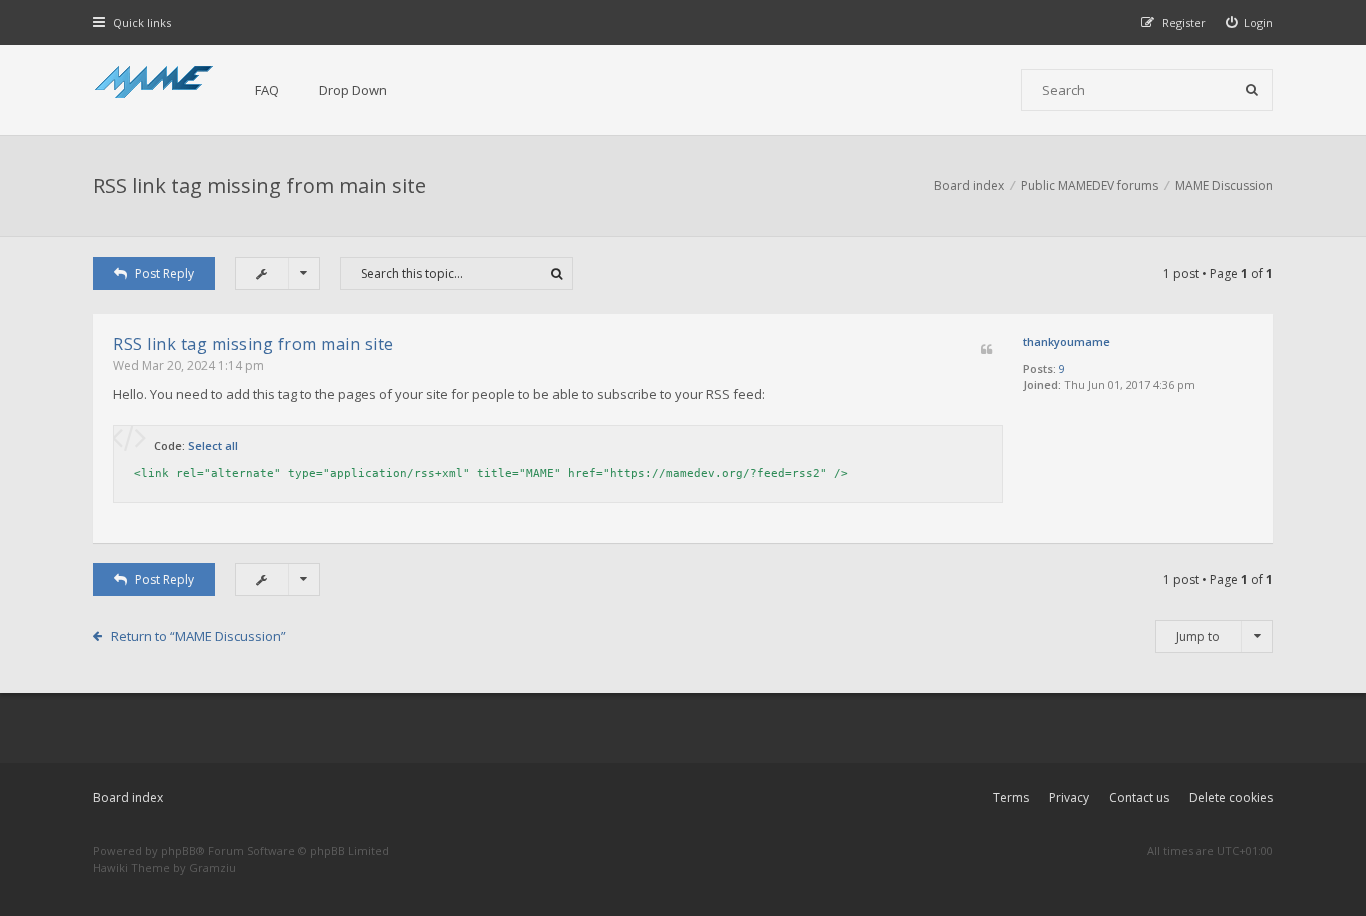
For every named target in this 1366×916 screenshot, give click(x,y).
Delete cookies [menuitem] (1231, 797)
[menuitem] (1250, 22)
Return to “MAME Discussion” (198, 636)
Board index (128, 797)
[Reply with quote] (986, 350)
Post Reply (164, 273)
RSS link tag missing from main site (259, 185)
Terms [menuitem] (1011, 797)
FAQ (267, 90)
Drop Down (353, 90)
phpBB (178, 850)
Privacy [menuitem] (1069, 797)
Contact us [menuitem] (1139, 797)
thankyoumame (1066, 341)
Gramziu (212, 867)
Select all (213, 445)
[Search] (1252, 90)
